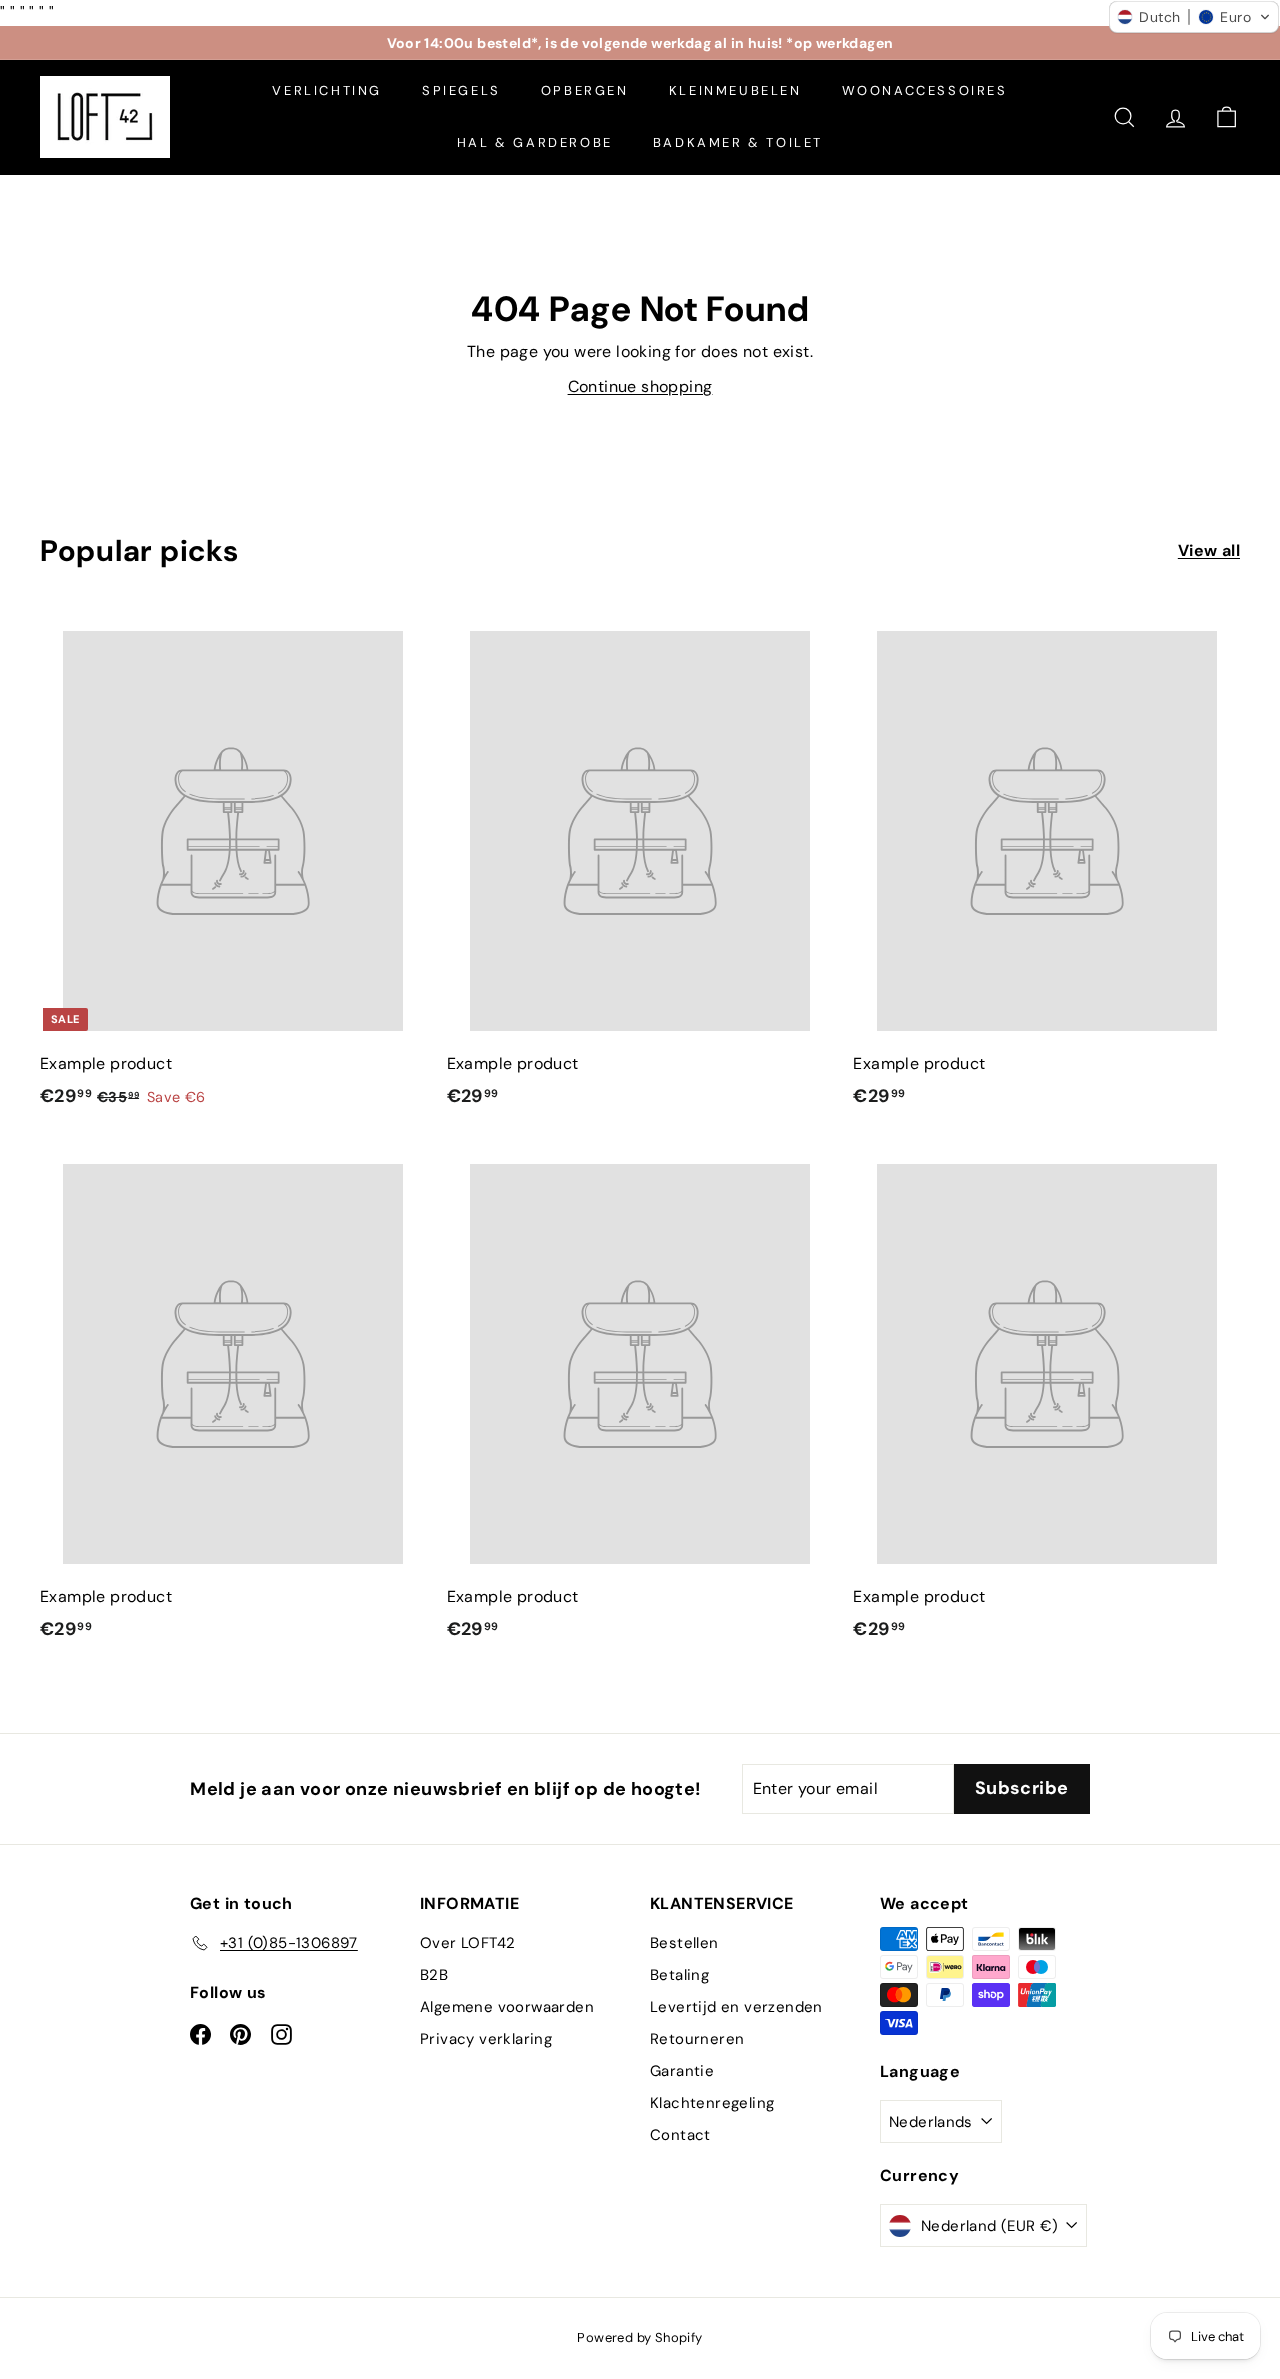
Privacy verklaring (486, 2039)
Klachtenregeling (712, 2103)
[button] (1194, 17)
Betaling (679, 1975)
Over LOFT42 (467, 1943)
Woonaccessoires (925, 90)
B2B (434, 1975)
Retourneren (697, 2039)
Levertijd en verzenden (736, 2007)
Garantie (682, 2071)
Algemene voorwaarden (507, 2007)
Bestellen (684, 1943)
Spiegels (461, 90)
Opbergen (585, 90)
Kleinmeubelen (735, 90)
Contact (680, 2135)
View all (1209, 550)
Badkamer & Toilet (738, 142)
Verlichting (327, 90)
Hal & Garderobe (535, 142)
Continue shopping (640, 386)
